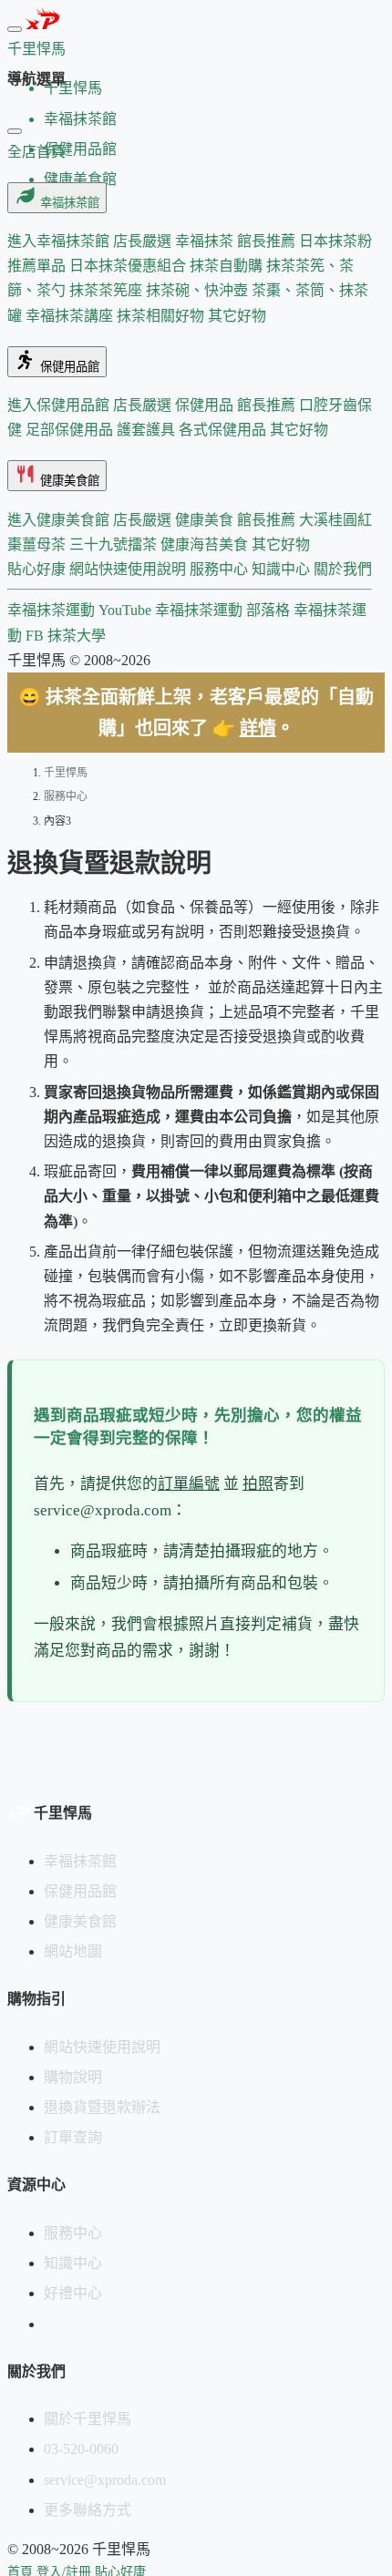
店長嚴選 (144, 241)
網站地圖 (73, 1951)
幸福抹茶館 (68, 203)
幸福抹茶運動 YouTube (81, 610)
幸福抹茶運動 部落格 (224, 610)
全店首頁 (36, 152)
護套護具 (148, 430)
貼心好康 (38, 569)
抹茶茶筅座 (108, 290)
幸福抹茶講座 (71, 316)
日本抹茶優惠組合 (129, 266)
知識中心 (283, 569)
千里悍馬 (66, 773)
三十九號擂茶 (115, 544)
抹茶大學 (77, 636)
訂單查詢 (73, 2137)
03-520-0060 (81, 2449)
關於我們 (343, 569)
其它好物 (237, 316)
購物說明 (73, 2077)
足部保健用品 (71, 430)
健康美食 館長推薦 (237, 520)
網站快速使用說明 (129, 569)
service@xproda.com (105, 2480)
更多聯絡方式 (88, 2510)
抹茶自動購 (228, 266)
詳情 (258, 728)
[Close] (15, 131)
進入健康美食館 (60, 520)
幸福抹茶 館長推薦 (237, 241)
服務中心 (221, 569)
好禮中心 (73, 2293)
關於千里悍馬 (88, 2419)
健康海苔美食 (206, 544)
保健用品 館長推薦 (237, 405)
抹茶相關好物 (162, 316)
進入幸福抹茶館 (60, 241)
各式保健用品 (224, 430)
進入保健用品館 (60, 405)
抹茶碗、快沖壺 (199, 290)
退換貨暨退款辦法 (102, 2107)
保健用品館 (68, 367)
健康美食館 (68, 481)
